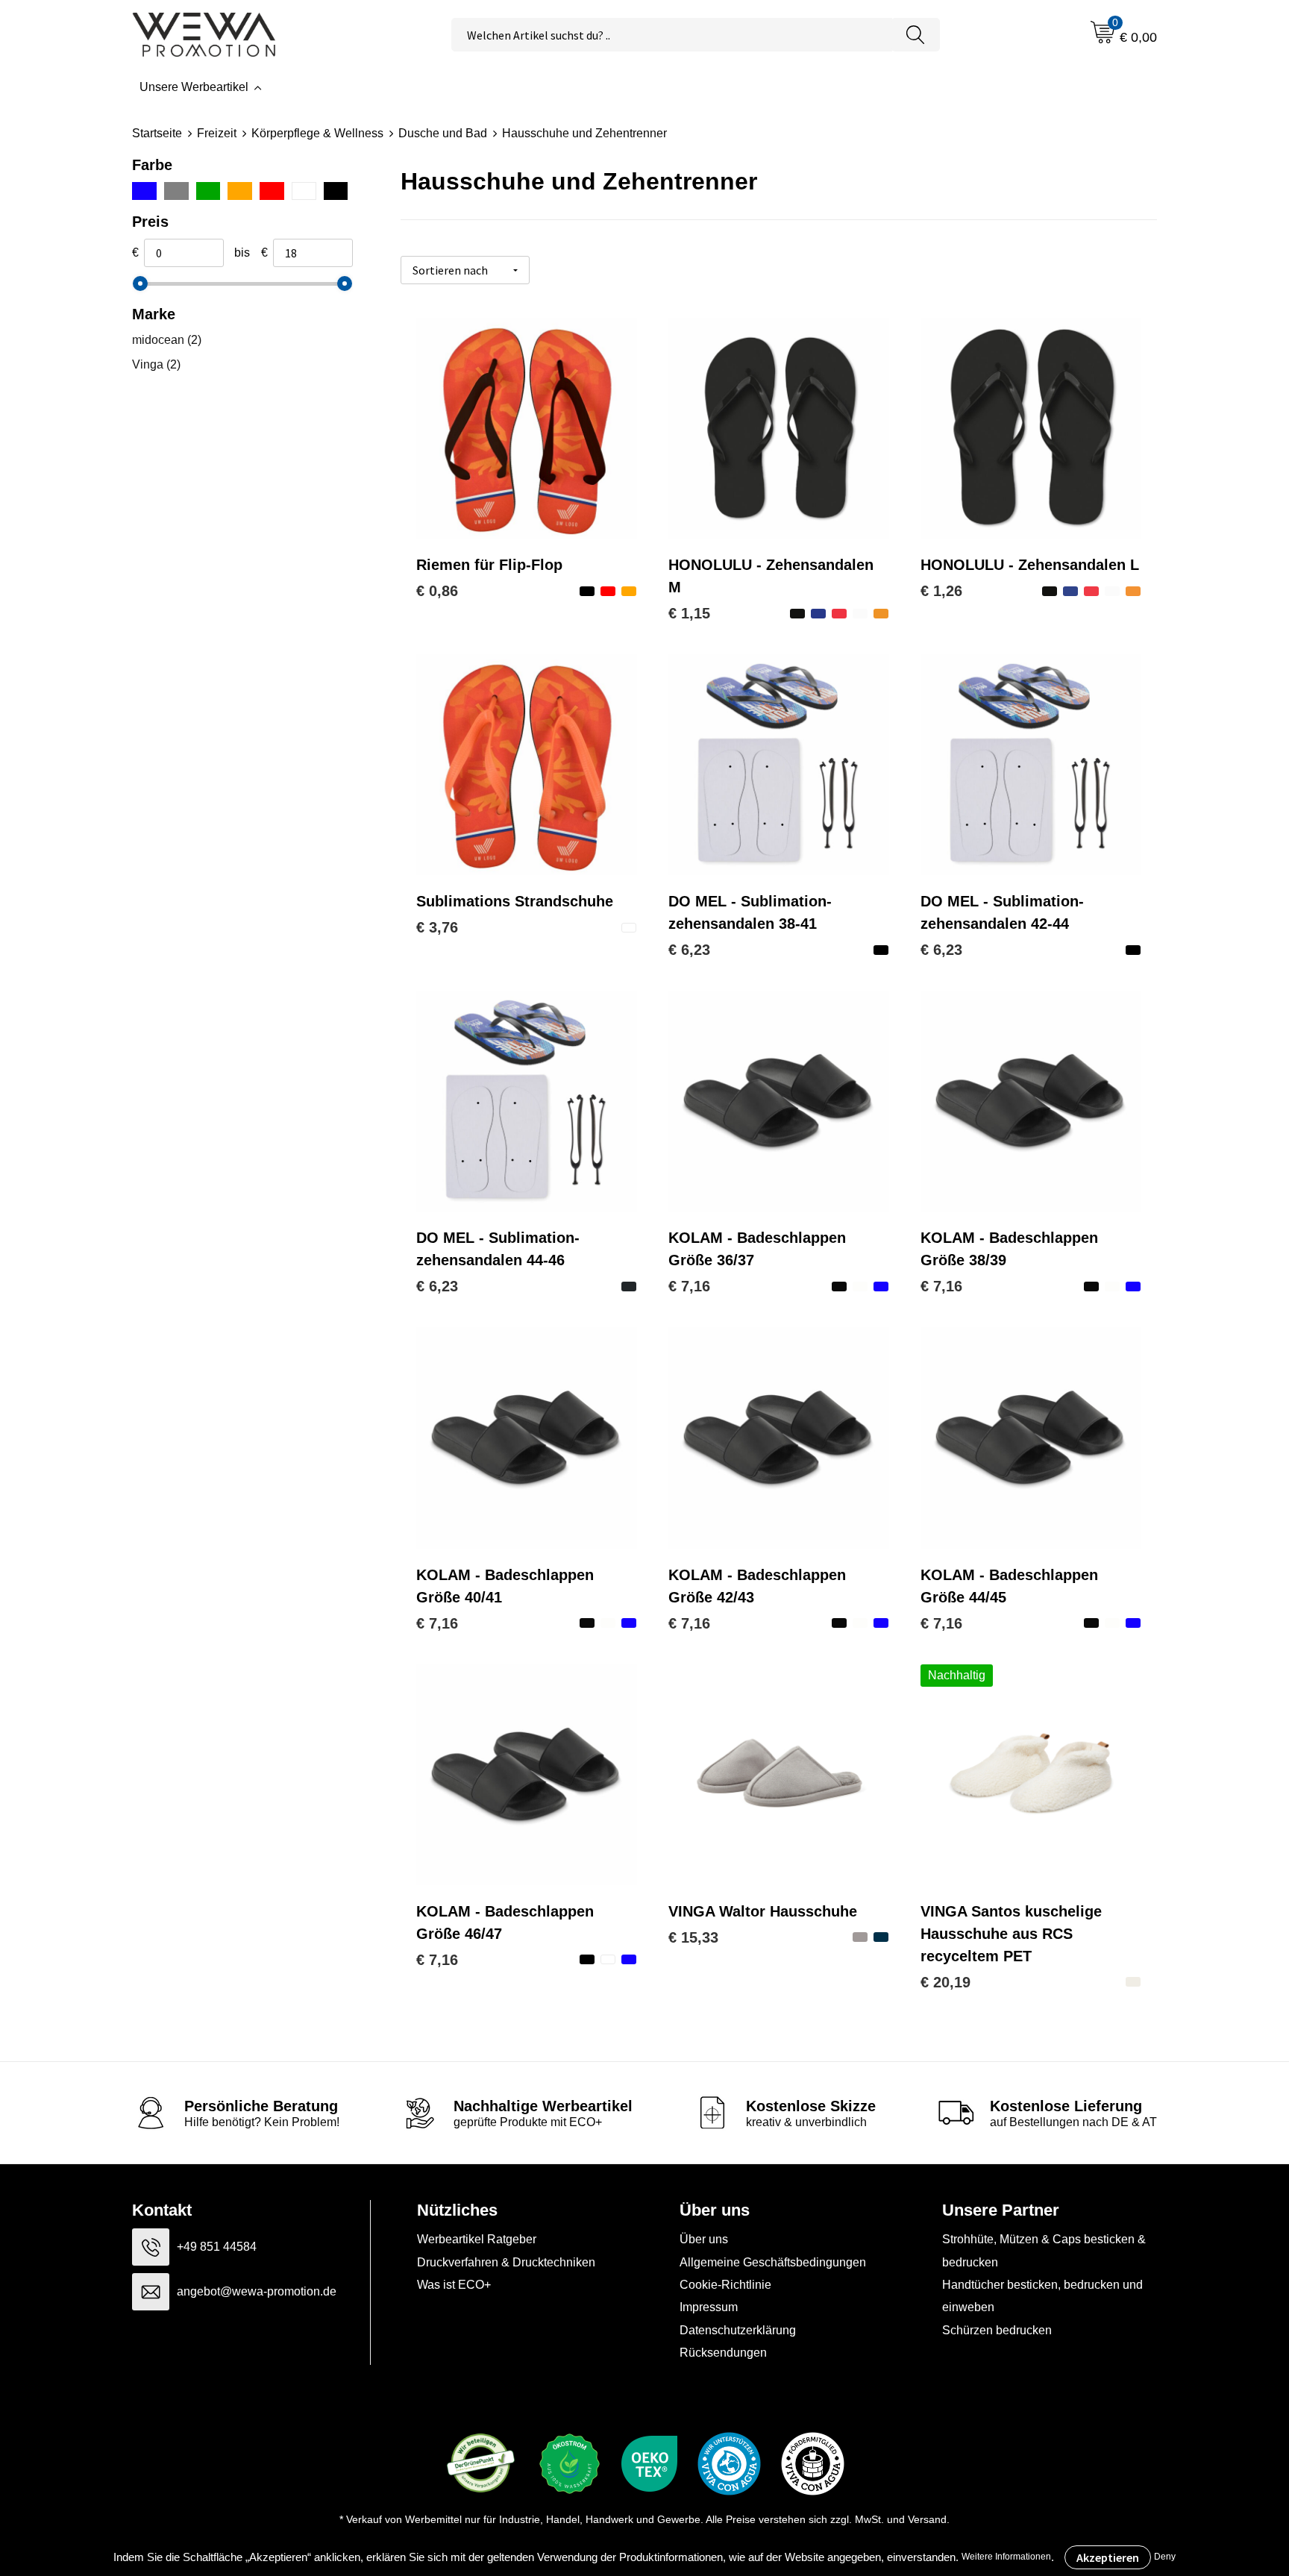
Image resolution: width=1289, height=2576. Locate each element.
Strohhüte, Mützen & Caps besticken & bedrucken (1044, 2250)
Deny (1165, 2557)
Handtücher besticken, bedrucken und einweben (1042, 2296)
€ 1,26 (941, 591)
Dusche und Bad (443, 133)
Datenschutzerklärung (738, 2330)
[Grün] (208, 191)
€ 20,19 (945, 1982)
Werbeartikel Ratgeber (477, 2239)
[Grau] (176, 191)
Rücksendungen (723, 2353)
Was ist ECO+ (454, 2285)
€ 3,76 (437, 927)
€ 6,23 (689, 950)
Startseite (157, 133)
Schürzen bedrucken (997, 2330)
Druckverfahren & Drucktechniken (506, 2262)
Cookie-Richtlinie (725, 2285)
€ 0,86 (437, 591)
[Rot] (272, 191)
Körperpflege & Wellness (317, 133)
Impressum (709, 2307)
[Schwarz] (336, 191)
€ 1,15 (689, 613)
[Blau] (144, 191)
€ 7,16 (689, 1286)
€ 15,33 (693, 1937)
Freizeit (217, 133)
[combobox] (672, 35)
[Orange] (240, 191)
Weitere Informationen (1006, 2557)
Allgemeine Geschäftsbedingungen (773, 2262)
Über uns (704, 2239)
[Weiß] (304, 191)
